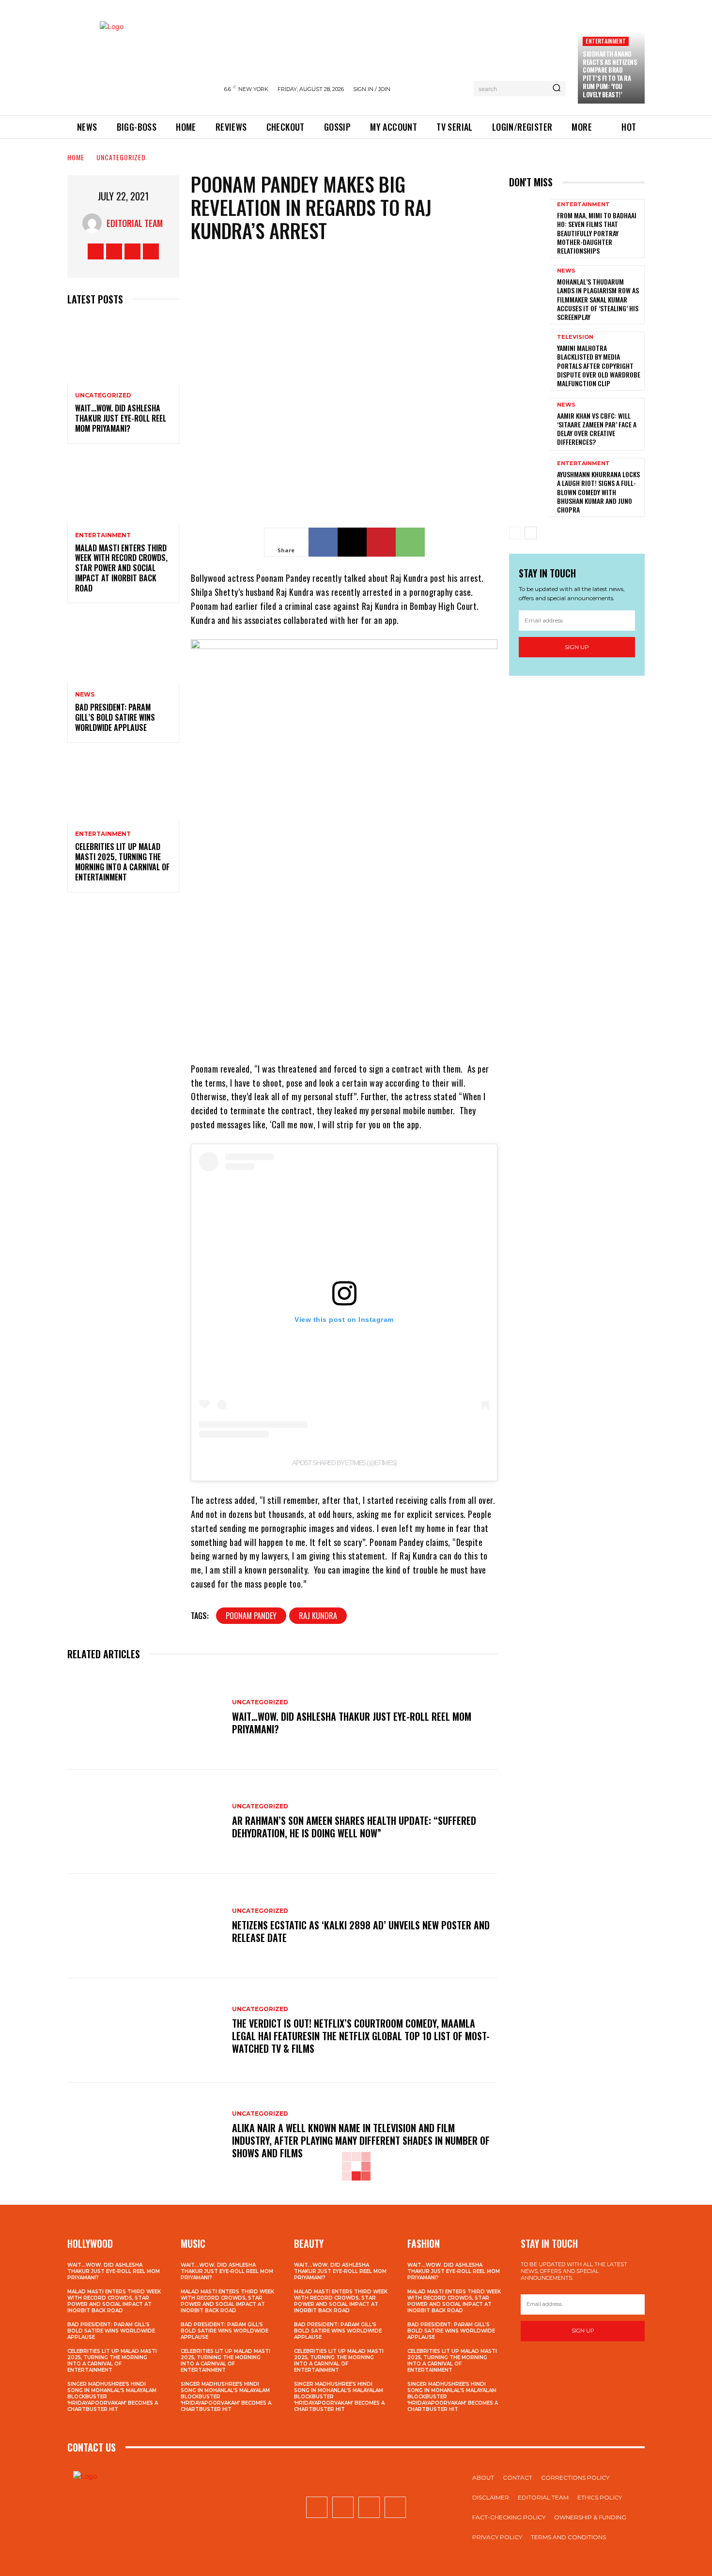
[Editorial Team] (94, 223)
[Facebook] (96, 251)
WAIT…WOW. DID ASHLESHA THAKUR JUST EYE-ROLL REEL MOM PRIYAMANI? (121, 418)
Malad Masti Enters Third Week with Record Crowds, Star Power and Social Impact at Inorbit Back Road (121, 568)
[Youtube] (151, 251)
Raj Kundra (318, 1616)
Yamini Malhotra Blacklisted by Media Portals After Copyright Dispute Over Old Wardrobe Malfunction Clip (599, 365)
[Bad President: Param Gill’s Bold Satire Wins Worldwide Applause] (123, 648)
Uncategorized (121, 157)
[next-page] (531, 533)
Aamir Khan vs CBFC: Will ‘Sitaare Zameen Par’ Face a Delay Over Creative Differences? (597, 429)
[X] (132, 251)
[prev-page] (515, 533)
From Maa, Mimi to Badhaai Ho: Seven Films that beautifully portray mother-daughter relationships (597, 233)
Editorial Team (135, 223)
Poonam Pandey (251, 1616)
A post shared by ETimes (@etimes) (344, 1463)
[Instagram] (114, 251)
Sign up (577, 647)
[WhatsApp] (410, 542)
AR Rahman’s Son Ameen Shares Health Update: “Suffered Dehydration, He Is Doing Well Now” (354, 1827)
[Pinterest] (381, 542)
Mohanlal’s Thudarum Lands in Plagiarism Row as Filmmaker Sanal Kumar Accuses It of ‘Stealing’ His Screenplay (598, 299)
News (85, 695)
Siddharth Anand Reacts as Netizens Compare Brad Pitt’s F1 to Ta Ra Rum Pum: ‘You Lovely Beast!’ (610, 74)
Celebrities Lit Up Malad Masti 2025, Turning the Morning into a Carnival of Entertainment (122, 862)
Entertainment (606, 41)
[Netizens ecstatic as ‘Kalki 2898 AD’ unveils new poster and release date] (145, 1926)
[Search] (557, 89)
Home (76, 157)
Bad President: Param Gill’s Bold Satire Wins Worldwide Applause (115, 717)
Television (575, 337)
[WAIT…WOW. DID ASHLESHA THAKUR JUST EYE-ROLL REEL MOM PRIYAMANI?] (123, 350)
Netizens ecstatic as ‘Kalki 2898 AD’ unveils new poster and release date (361, 1931)
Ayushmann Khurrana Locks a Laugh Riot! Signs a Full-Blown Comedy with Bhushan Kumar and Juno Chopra (598, 492)
